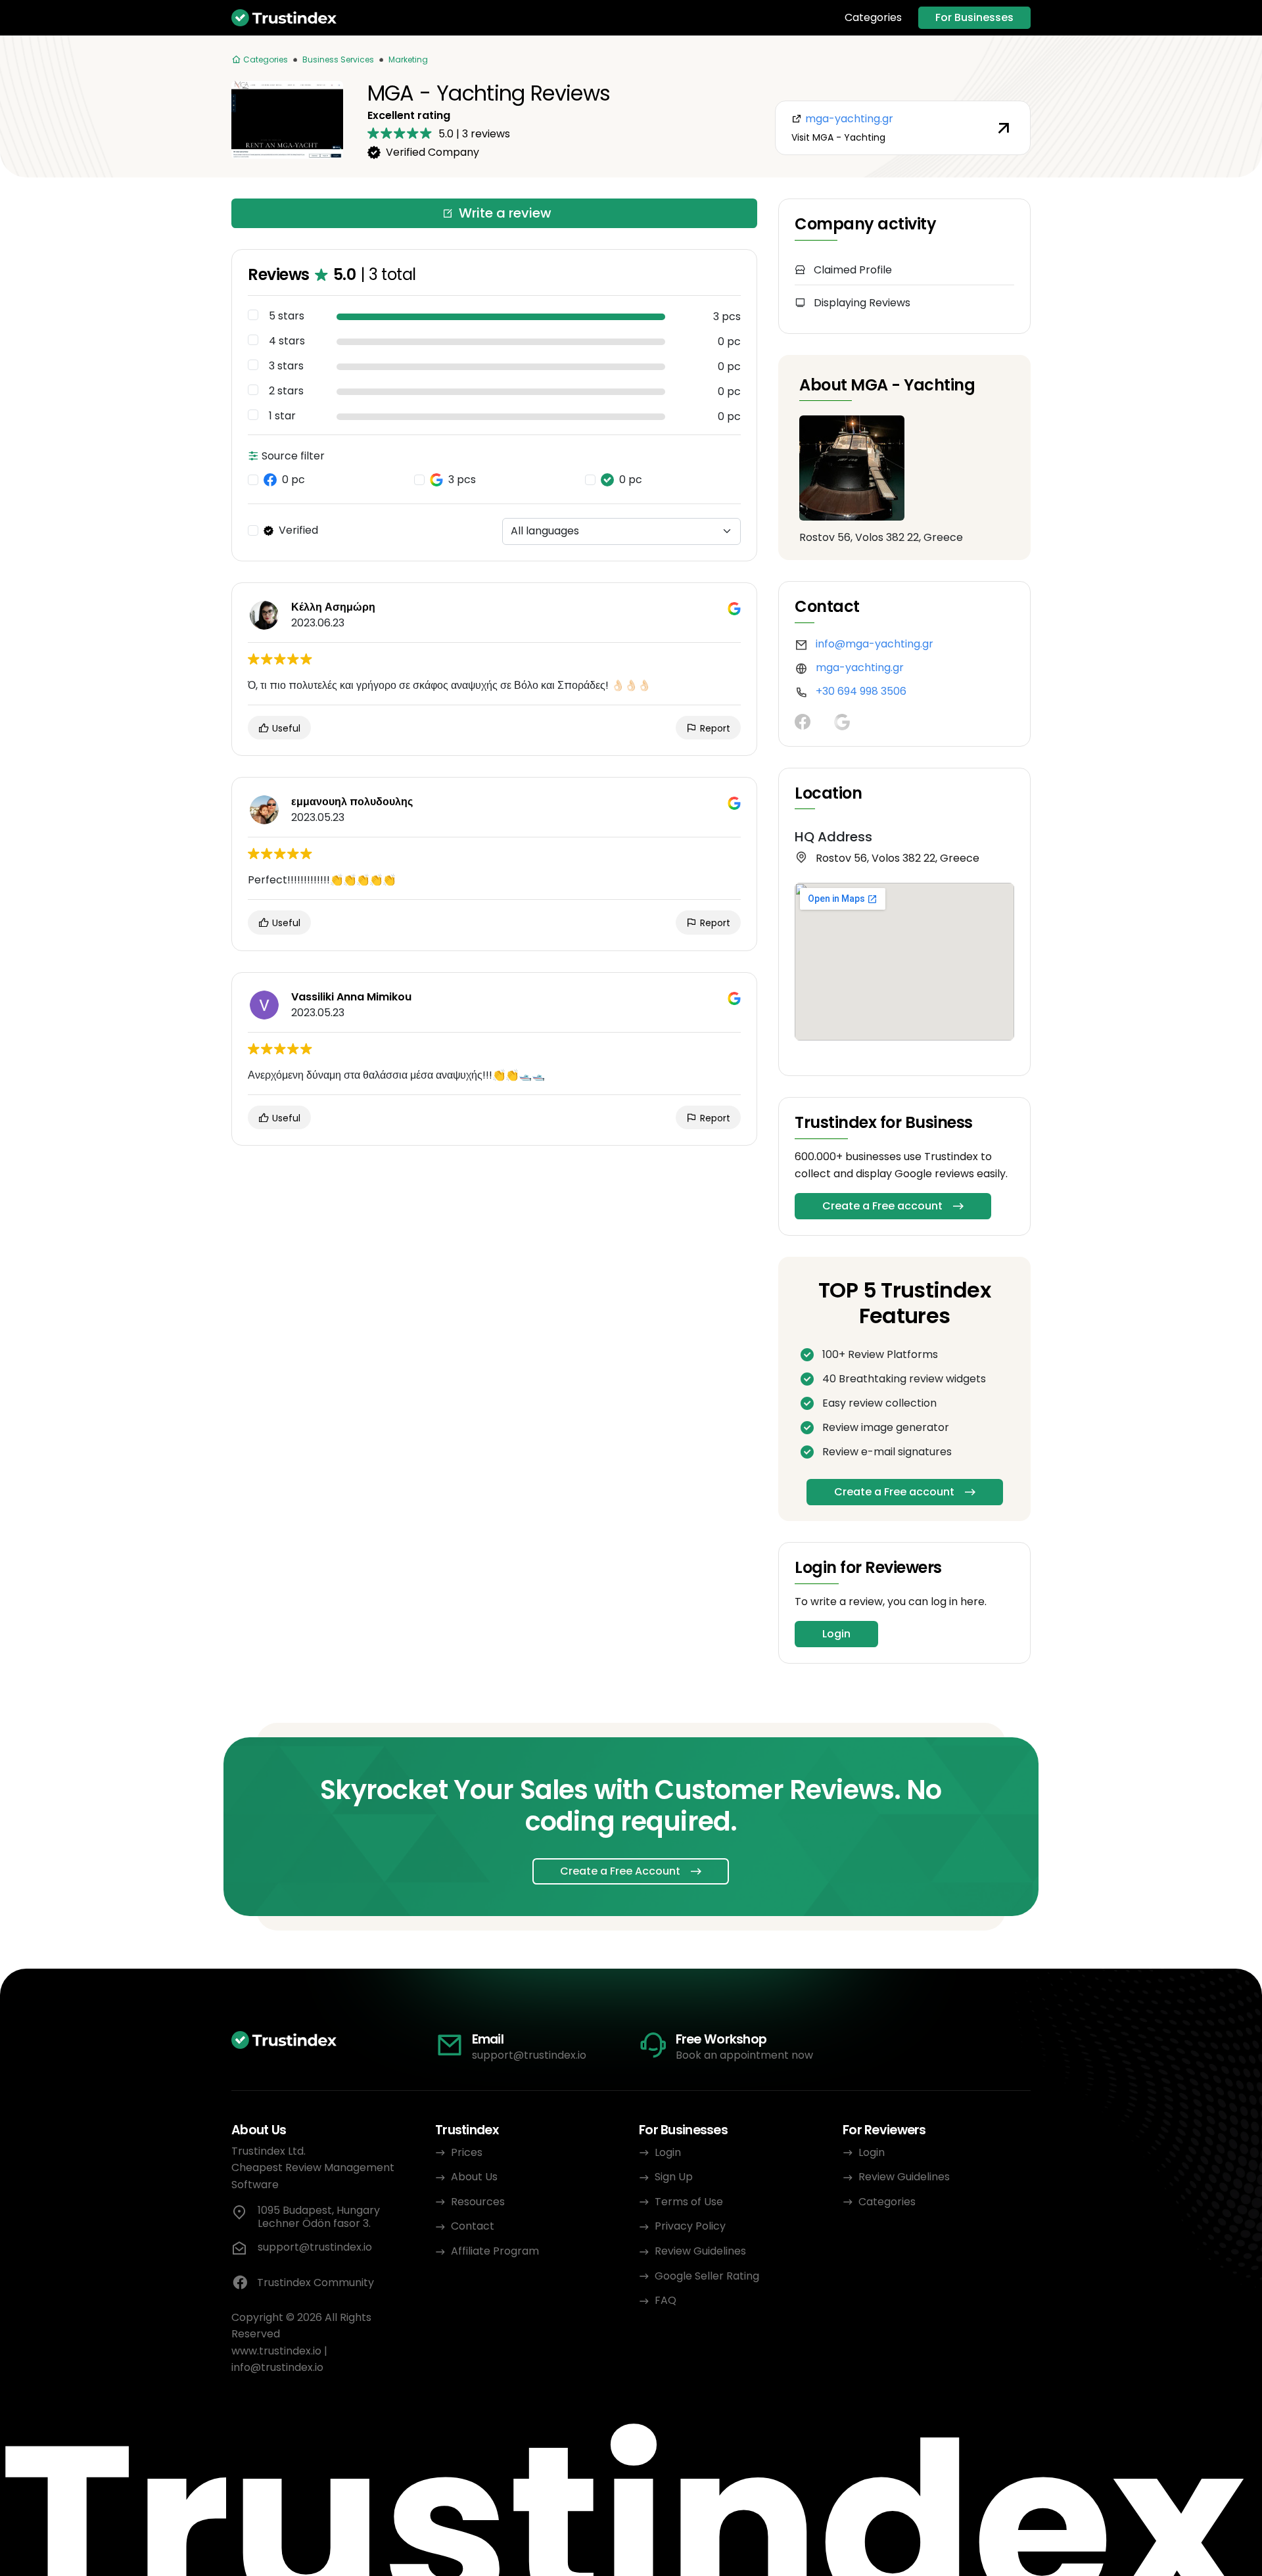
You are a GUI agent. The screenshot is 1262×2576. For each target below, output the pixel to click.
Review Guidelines (700, 2251)
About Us (474, 2177)
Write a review (505, 213)
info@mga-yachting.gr (875, 644)
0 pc (293, 480)
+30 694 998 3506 (861, 691)
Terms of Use (689, 2202)
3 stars (286, 366)
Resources (478, 2202)
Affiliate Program (495, 2251)
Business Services (338, 59)
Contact (473, 2226)
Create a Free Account (620, 1871)
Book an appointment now (744, 2055)
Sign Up (674, 2177)
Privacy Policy (690, 2226)
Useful (285, 728)
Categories (873, 18)
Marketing (408, 59)
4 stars (287, 341)
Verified (298, 530)
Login (836, 1634)
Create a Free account (882, 1206)
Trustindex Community (315, 2283)
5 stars (287, 316)
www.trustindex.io (276, 2351)
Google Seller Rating (707, 2276)
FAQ (666, 2300)
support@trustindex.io (529, 2055)
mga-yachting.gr (860, 667)
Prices (467, 2152)
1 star (282, 416)
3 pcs (462, 480)
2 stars (286, 391)
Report (714, 728)
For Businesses (974, 17)
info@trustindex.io (277, 2367)
